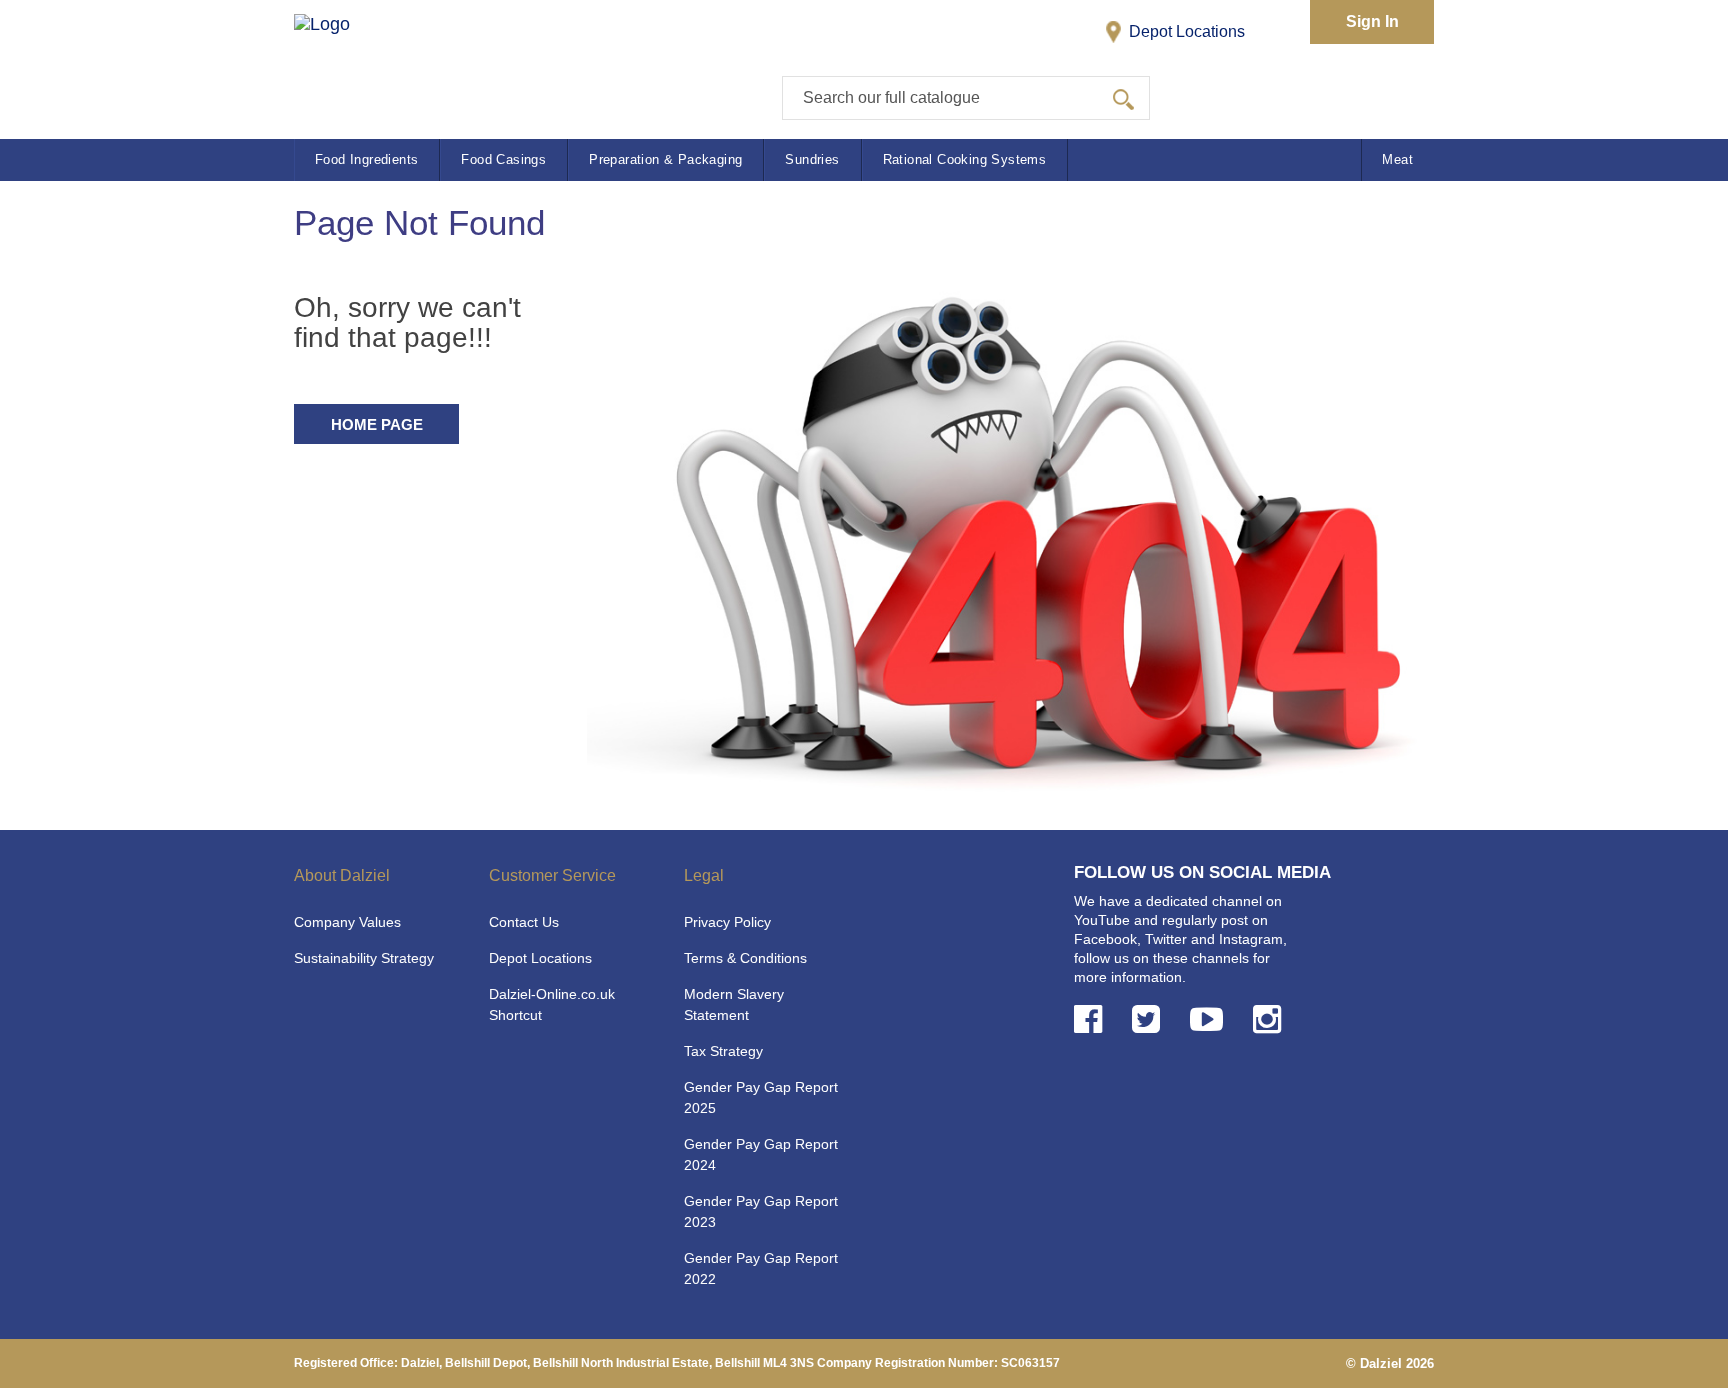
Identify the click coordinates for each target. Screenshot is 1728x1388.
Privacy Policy (727, 922)
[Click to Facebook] (1092, 1019)
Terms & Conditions (745, 958)
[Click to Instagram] (1271, 1019)
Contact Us (524, 922)
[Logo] (342, 60)
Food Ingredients (366, 159)
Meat (1397, 159)
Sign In (1372, 21)
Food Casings (503, 159)
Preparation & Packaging (665, 159)
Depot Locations (1185, 31)
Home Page (377, 424)
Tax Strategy (723, 1051)
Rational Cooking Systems (965, 159)
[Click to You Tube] (1210, 1019)
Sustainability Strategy (364, 958)
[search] (1123, 98)
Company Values (347, 922)
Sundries (812, 159)
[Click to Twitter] (1150, 1019)
